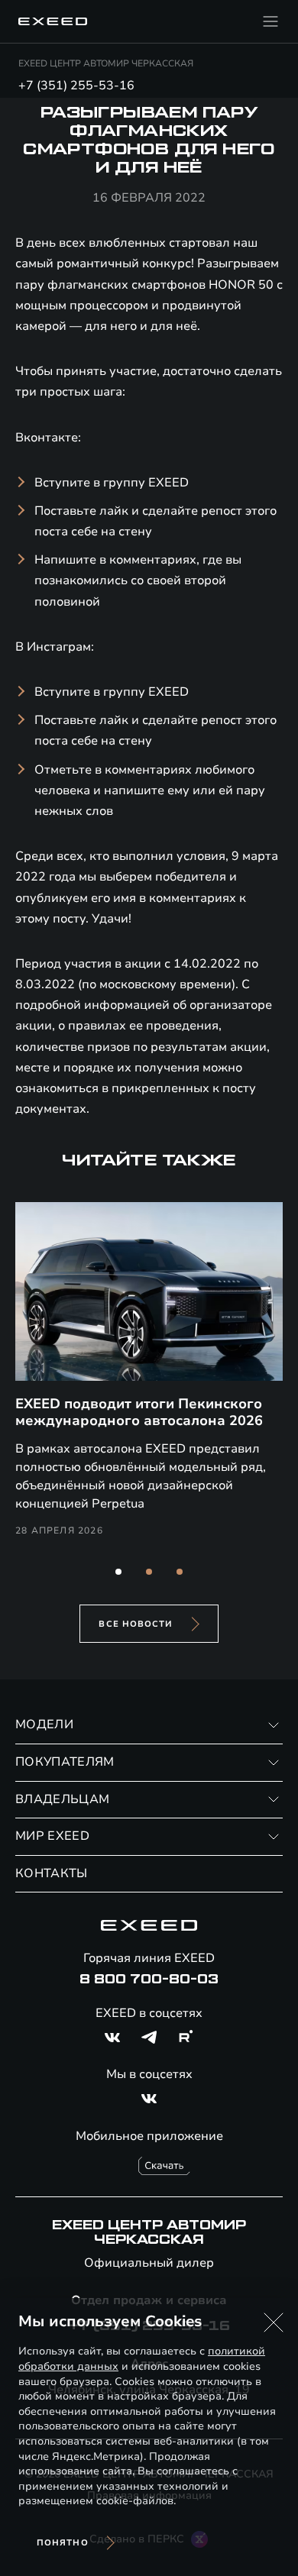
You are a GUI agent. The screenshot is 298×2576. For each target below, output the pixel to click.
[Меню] (270, 21)
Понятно (63, 2543)
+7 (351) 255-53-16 (76, 86)
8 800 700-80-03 (149, 1980)
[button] (118, 1572)
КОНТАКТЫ (52, 1873)
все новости (136, 1624)
